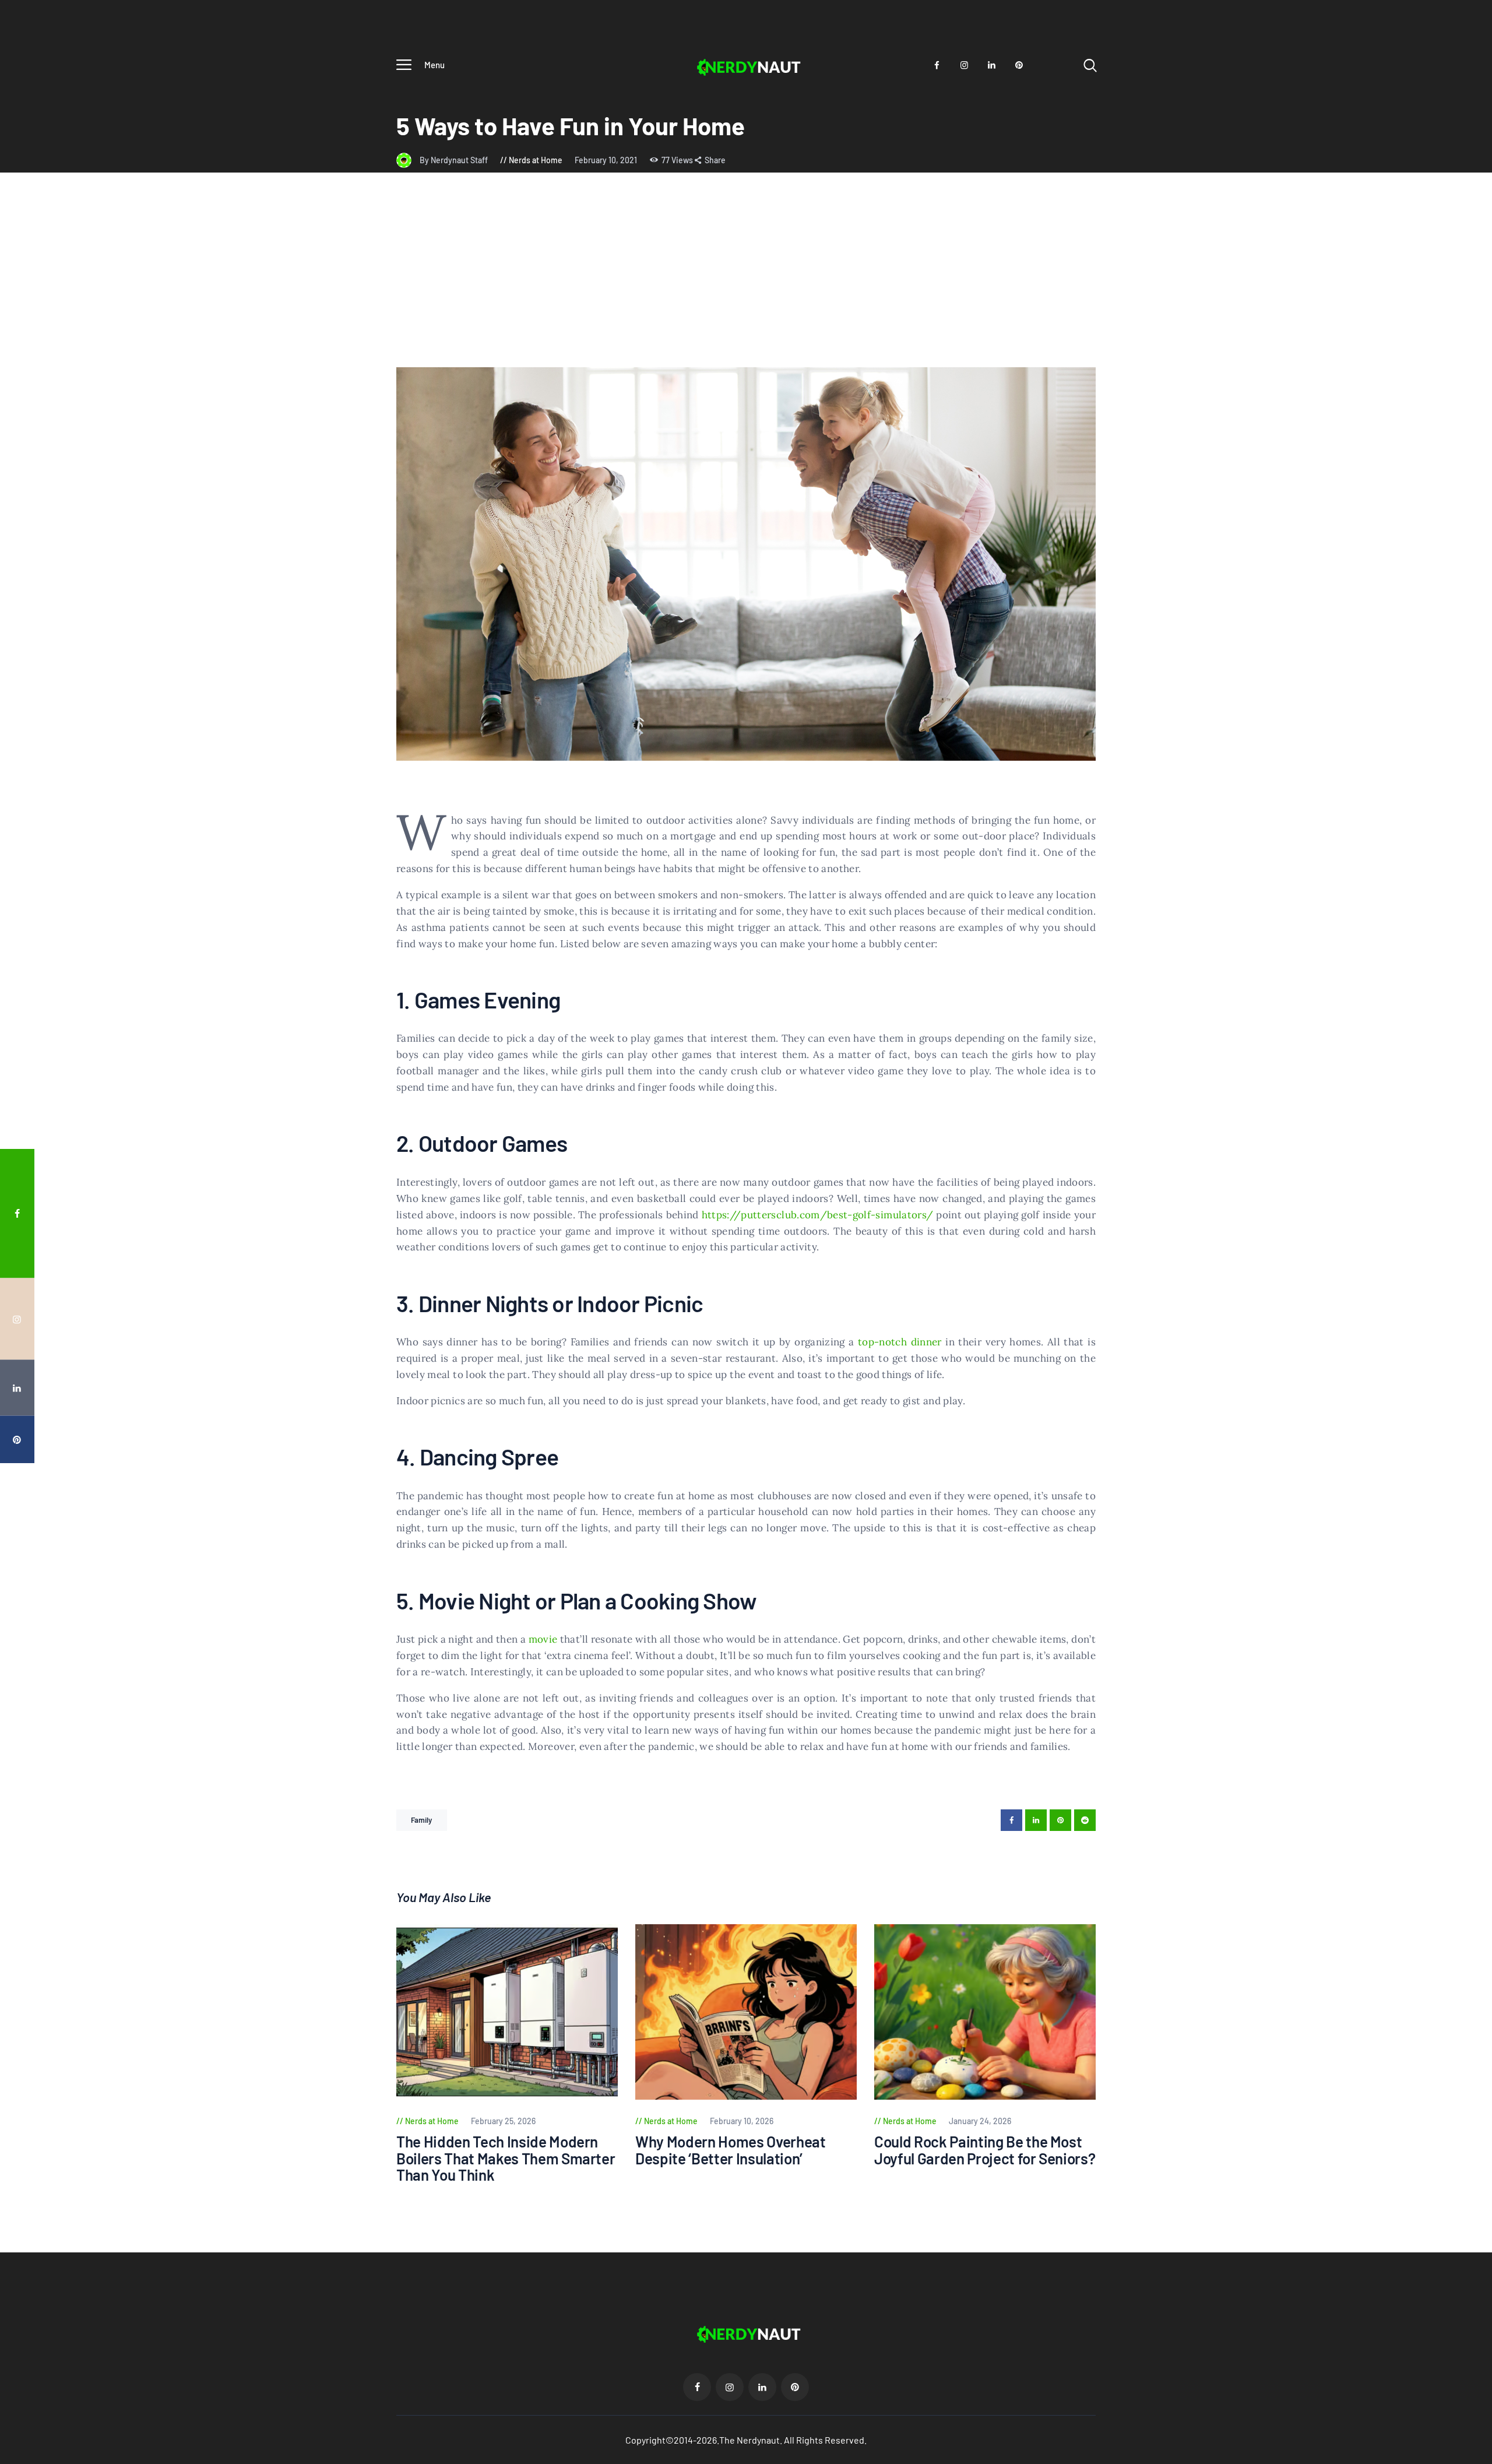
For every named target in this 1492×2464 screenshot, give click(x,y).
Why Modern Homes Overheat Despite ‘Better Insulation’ (731, 2150)
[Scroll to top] (1461, 1332)
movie (543, 1639)
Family (422, 1820)
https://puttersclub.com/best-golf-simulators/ (818, 1215)
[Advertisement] (746, 280)
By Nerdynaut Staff (455, 160)
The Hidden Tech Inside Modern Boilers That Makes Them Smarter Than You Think (506, 2159)
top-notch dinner (900, 1342)
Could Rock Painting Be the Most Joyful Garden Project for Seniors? (985, 2150)
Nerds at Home (536, 160)
